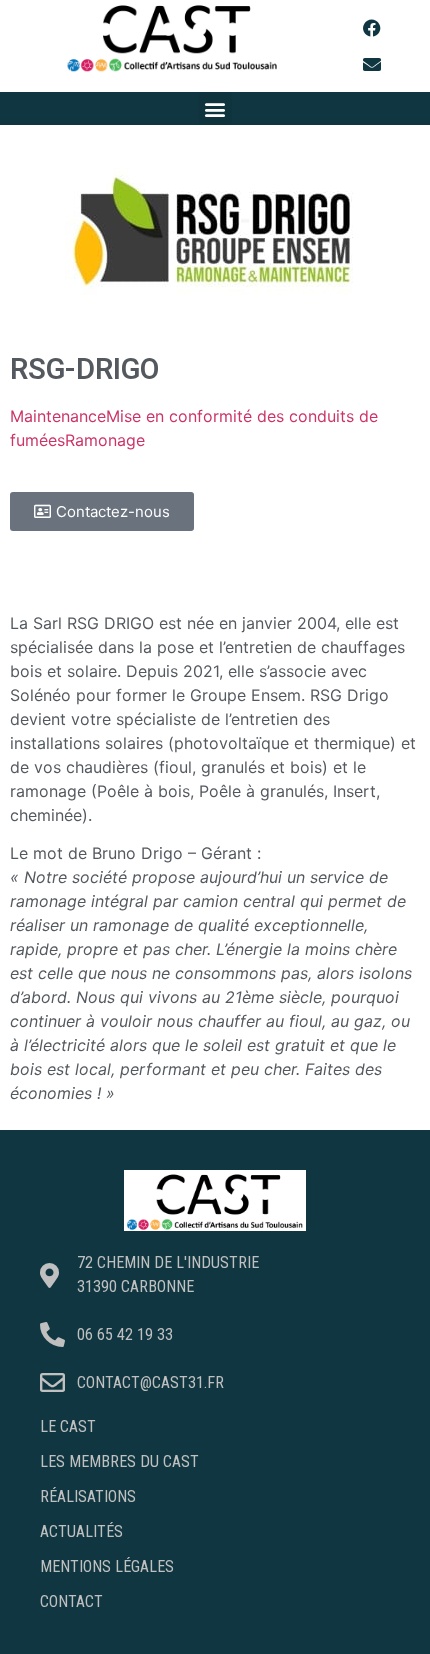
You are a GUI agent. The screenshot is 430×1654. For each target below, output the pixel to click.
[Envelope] (372, 64)
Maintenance (58, 416)
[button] (215, 108)
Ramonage (105, 440)
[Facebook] (372, 28)
